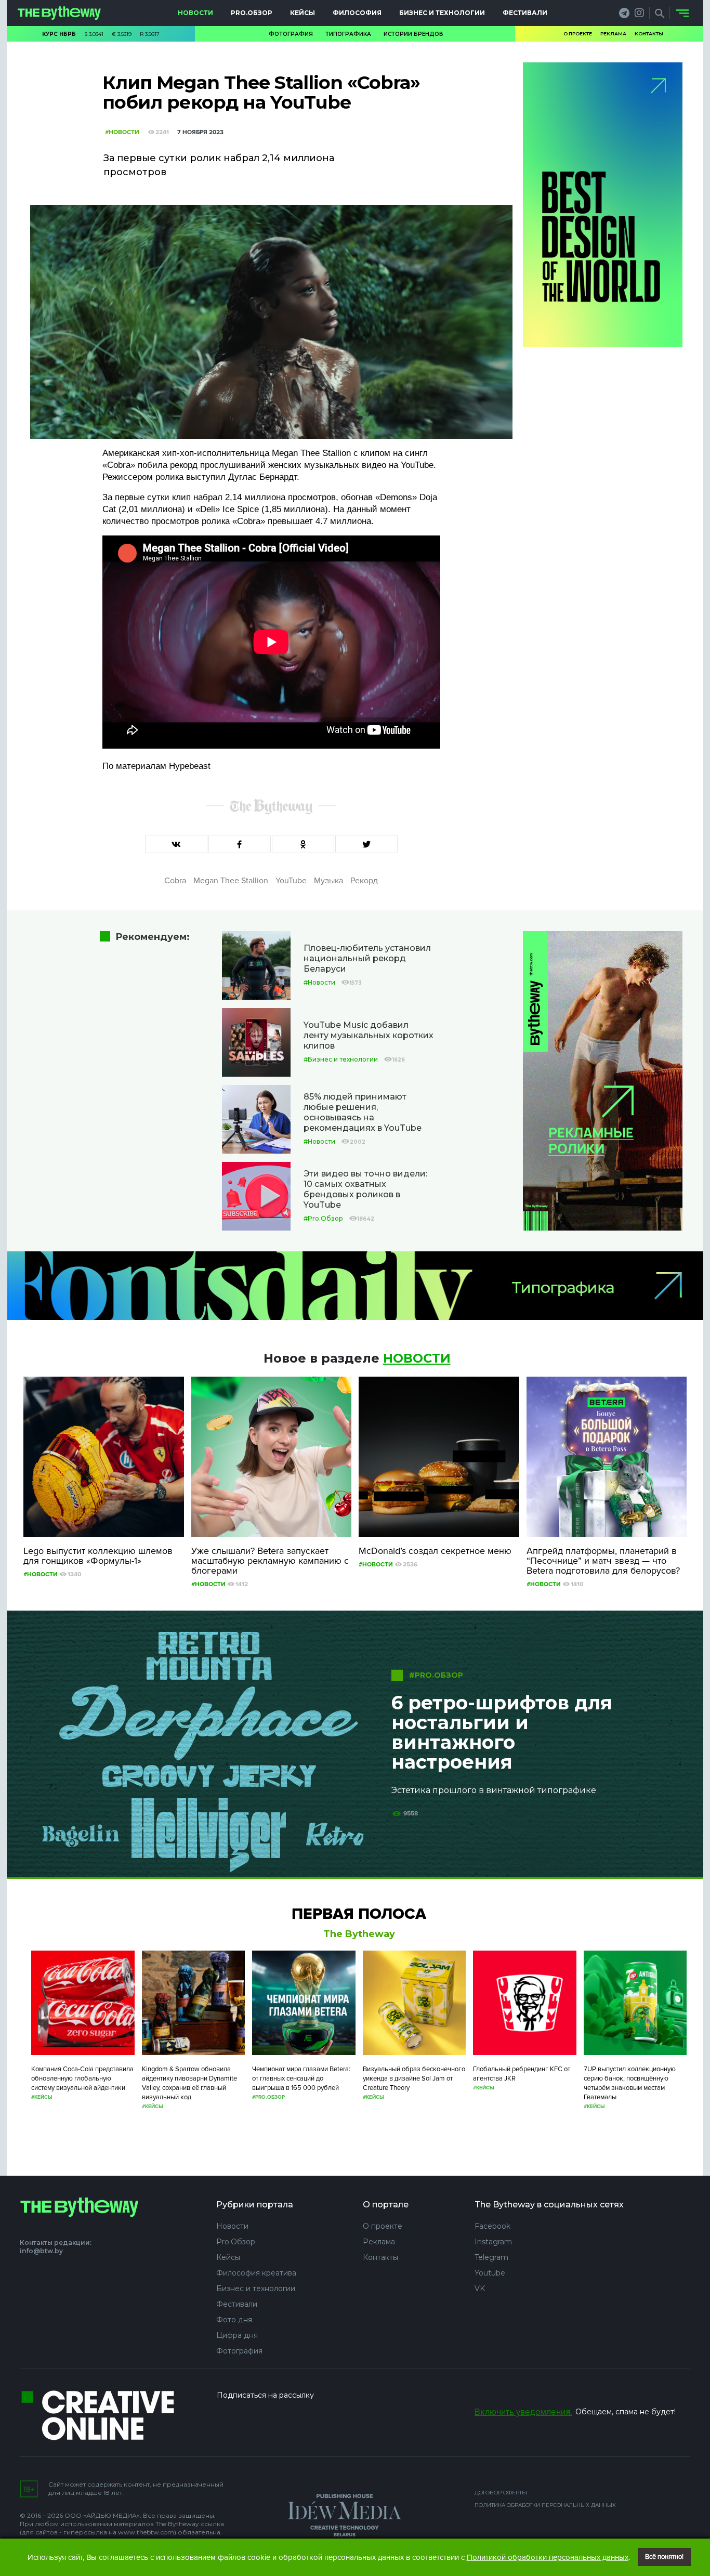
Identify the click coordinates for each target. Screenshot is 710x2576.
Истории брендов (413, 34)
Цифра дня (237, 2335)
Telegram (491, 2257)
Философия (357, 13)
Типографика (348, 34)
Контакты (649, 34)
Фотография (291, 34)
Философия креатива (256, 2273)
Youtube (490, 2273)
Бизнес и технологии (442, 13)
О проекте (578, 34)
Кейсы (303, 13)
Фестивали (525, 13)
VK (480, 2289)
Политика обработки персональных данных (545, 2505)
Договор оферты (501, 2493)
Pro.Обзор (252, 13)
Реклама (613, 34)
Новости (195, 13)
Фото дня (234, 2320)
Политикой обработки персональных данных (548, 2557)
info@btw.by (41, 2251)
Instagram (493, 2242)
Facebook (492, 2226)
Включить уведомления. (523, 2412)
